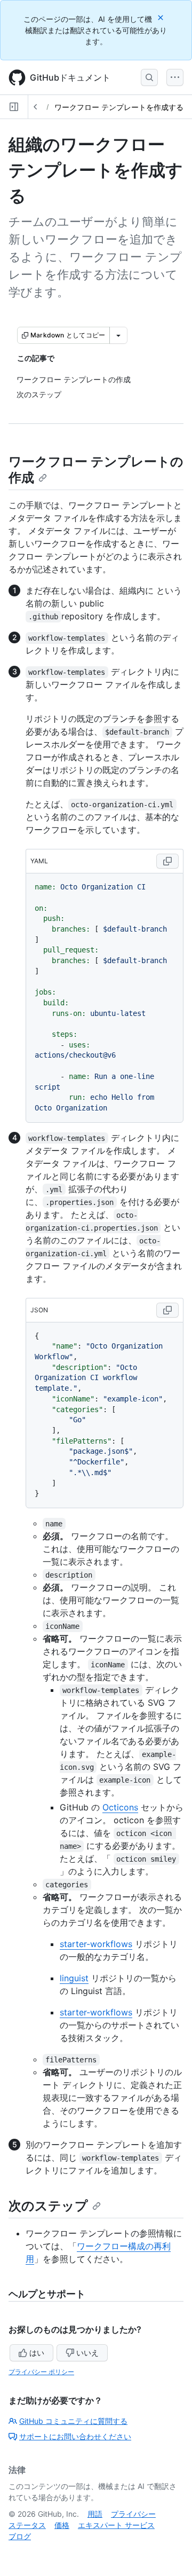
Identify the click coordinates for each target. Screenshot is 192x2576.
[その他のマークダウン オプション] (118, 335)
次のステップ (48, 2206)
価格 (62, 2525)
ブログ (20, 2536)
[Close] (162, 17)
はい (37, 2353)
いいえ (87, 2353)
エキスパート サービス (116, 2525)
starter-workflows (96, 1944)
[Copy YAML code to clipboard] (167, 861)
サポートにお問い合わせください (75, 2436)
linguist (74, 1978)
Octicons (120, 1807)
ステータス (27, 2525)
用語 (95, 2514)
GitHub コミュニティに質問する (73, 2421)
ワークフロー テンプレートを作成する (119, 107)
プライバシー (133, 2514)
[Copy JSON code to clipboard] (167, 1310)
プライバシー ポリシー (41, 2372)
